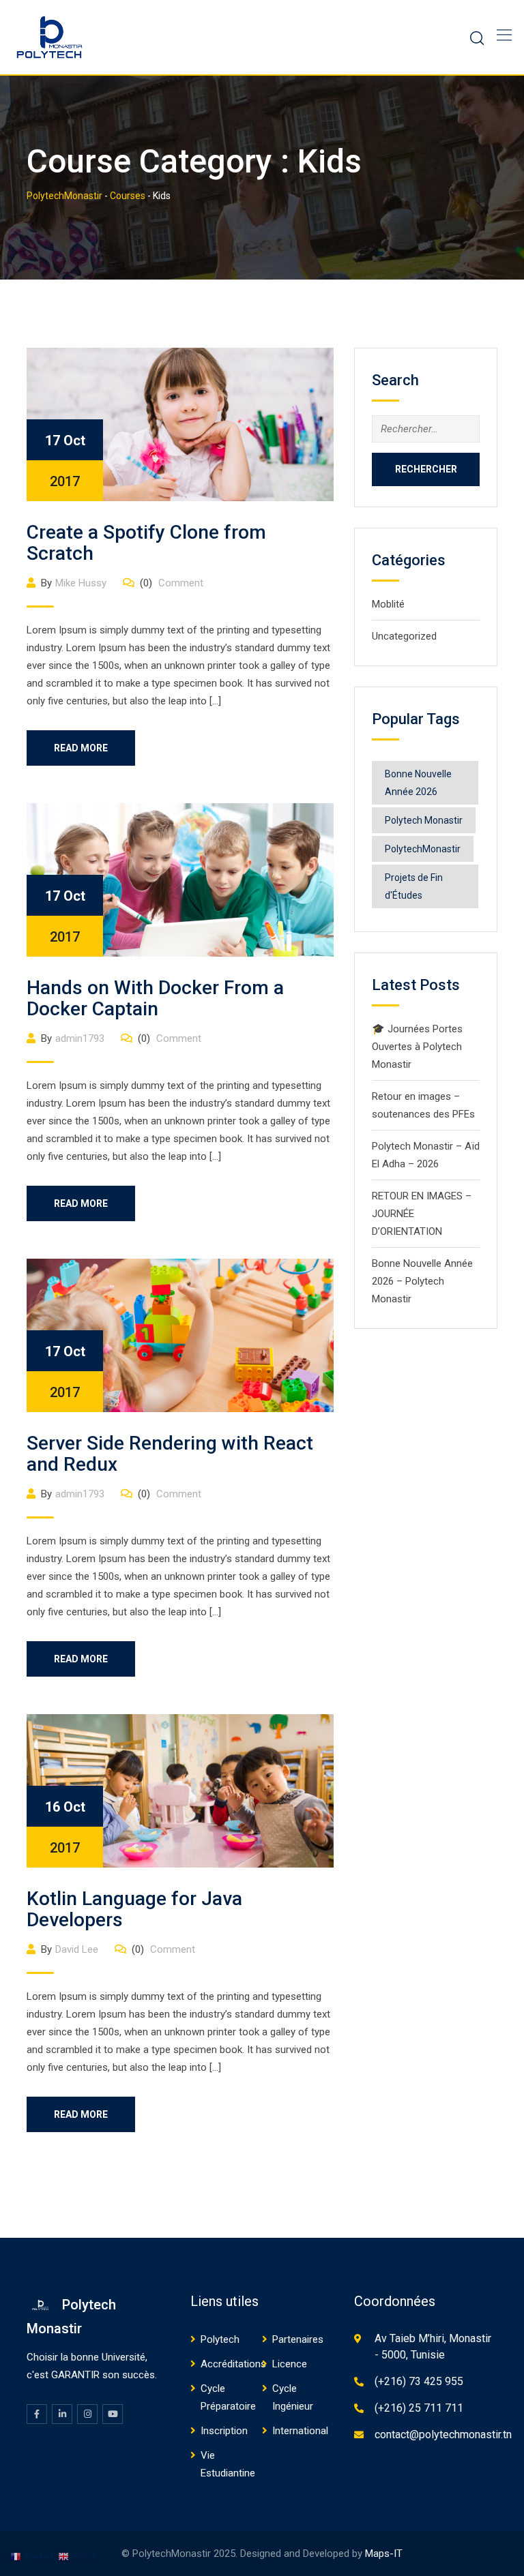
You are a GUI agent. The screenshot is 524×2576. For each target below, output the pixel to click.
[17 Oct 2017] (180, 423)
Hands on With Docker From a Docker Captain (155, 998)
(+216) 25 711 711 (419, 2408)
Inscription (224, 2431)
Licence (290, 2364)
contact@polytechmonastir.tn (443, 2435)
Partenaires (298, 2339)
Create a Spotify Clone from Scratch (146, 543)
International (300, 2431)
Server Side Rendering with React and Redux (170, 1454)
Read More (81, 748)
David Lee (77, 1949)
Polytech (220, 2339)
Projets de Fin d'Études (414, 886)
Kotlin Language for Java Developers (134, 1909)
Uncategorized (404, 636)
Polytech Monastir (424, 820)
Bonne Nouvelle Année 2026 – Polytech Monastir (422, 1281)
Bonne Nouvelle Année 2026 (418, 783)
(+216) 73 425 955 (419, 2381)
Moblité (388, 604)
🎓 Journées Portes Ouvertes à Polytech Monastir (417, 1047)
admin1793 (80, 1038)
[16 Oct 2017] (180, 1790)
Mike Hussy (81, 583)
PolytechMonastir (423, 849)
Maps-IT (384, 2553)
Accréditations (233, 2364)
